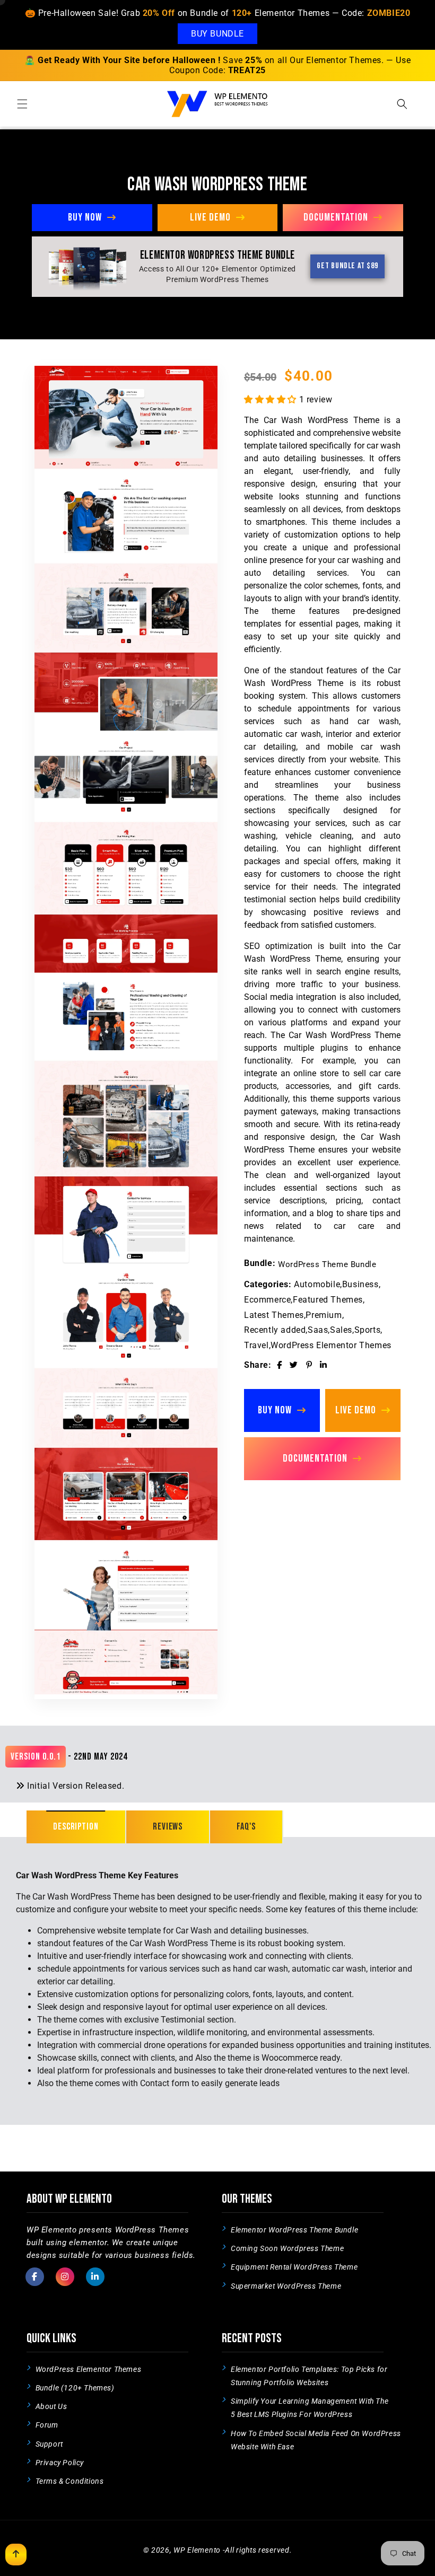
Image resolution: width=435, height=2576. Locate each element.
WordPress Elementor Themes (331, 1345)
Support (49, 2444)
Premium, (325, 1315)
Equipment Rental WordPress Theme (294, 2267)
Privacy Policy (60, 2463)
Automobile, (318, 1284)
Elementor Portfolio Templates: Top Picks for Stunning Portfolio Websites (309, 2376)
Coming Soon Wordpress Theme (287, 2248)
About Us (51, 2406)
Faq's (246, 1827)
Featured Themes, (329, 1300)
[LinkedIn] (324, 1365)
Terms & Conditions (70, 2481)
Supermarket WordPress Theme (286, 2286)
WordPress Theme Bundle (327, 1264)
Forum (47, 2425)
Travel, (257, 1345)
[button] (22, 104)
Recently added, (276, 1330)
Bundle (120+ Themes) (75, 2388)
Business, (361, 1284)
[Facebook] (280, 1365)
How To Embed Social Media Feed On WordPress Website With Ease (316, 2440)
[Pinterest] (309, 1365)
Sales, (342, 1330)
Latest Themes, (275, 1315)
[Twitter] (294, 1365)
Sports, (368, 1330)
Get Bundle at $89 (347, 266)
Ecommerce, (268, 1300)
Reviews (168, 1827)
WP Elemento (197, 2550)
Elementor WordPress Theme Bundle (294, 2230)
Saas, (319, 1330)
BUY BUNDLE (217, 34)
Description (76, 1827)
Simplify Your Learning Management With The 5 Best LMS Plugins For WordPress (310, 2408)
